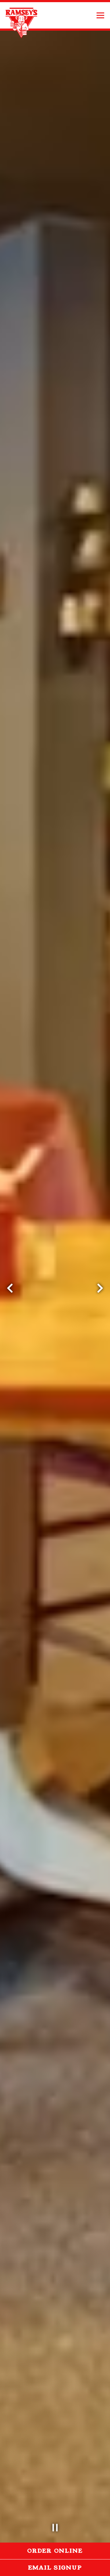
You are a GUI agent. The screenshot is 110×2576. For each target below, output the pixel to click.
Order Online (69, 2551)
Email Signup (55, 2568)
